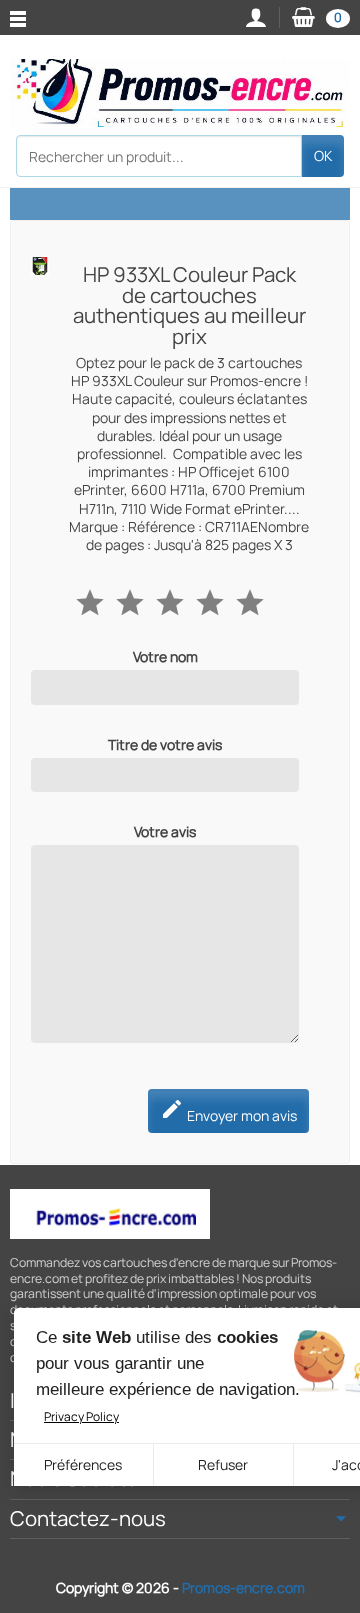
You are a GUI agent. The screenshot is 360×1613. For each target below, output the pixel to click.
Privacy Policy (81, 1416)
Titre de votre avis (165, 745)
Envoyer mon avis (228, 1111)
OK (323, 155)
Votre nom (165, 657)
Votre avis (165, 832)
